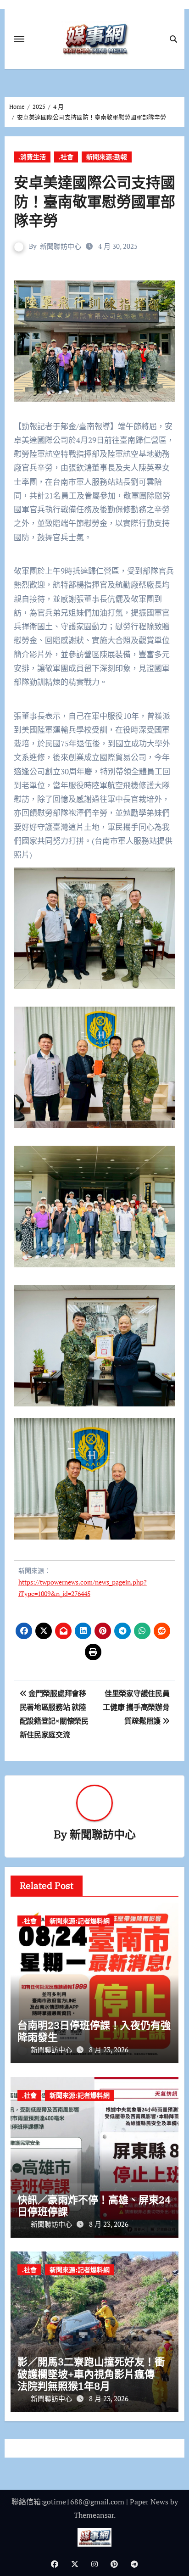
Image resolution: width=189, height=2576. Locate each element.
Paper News (149, 2502)
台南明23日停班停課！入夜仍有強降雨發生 (94, 2031)
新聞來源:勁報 (107, 157)
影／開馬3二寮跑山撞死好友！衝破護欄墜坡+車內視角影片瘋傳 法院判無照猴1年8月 (91, 2374)
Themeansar (94, 2515)
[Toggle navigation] (19, 39)
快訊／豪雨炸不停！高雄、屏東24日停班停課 (94, 2205)
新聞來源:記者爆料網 (80, 1921)
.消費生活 (32, 157)
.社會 (66, 157)
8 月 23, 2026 (109, 2050)
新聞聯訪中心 (61, 246)
